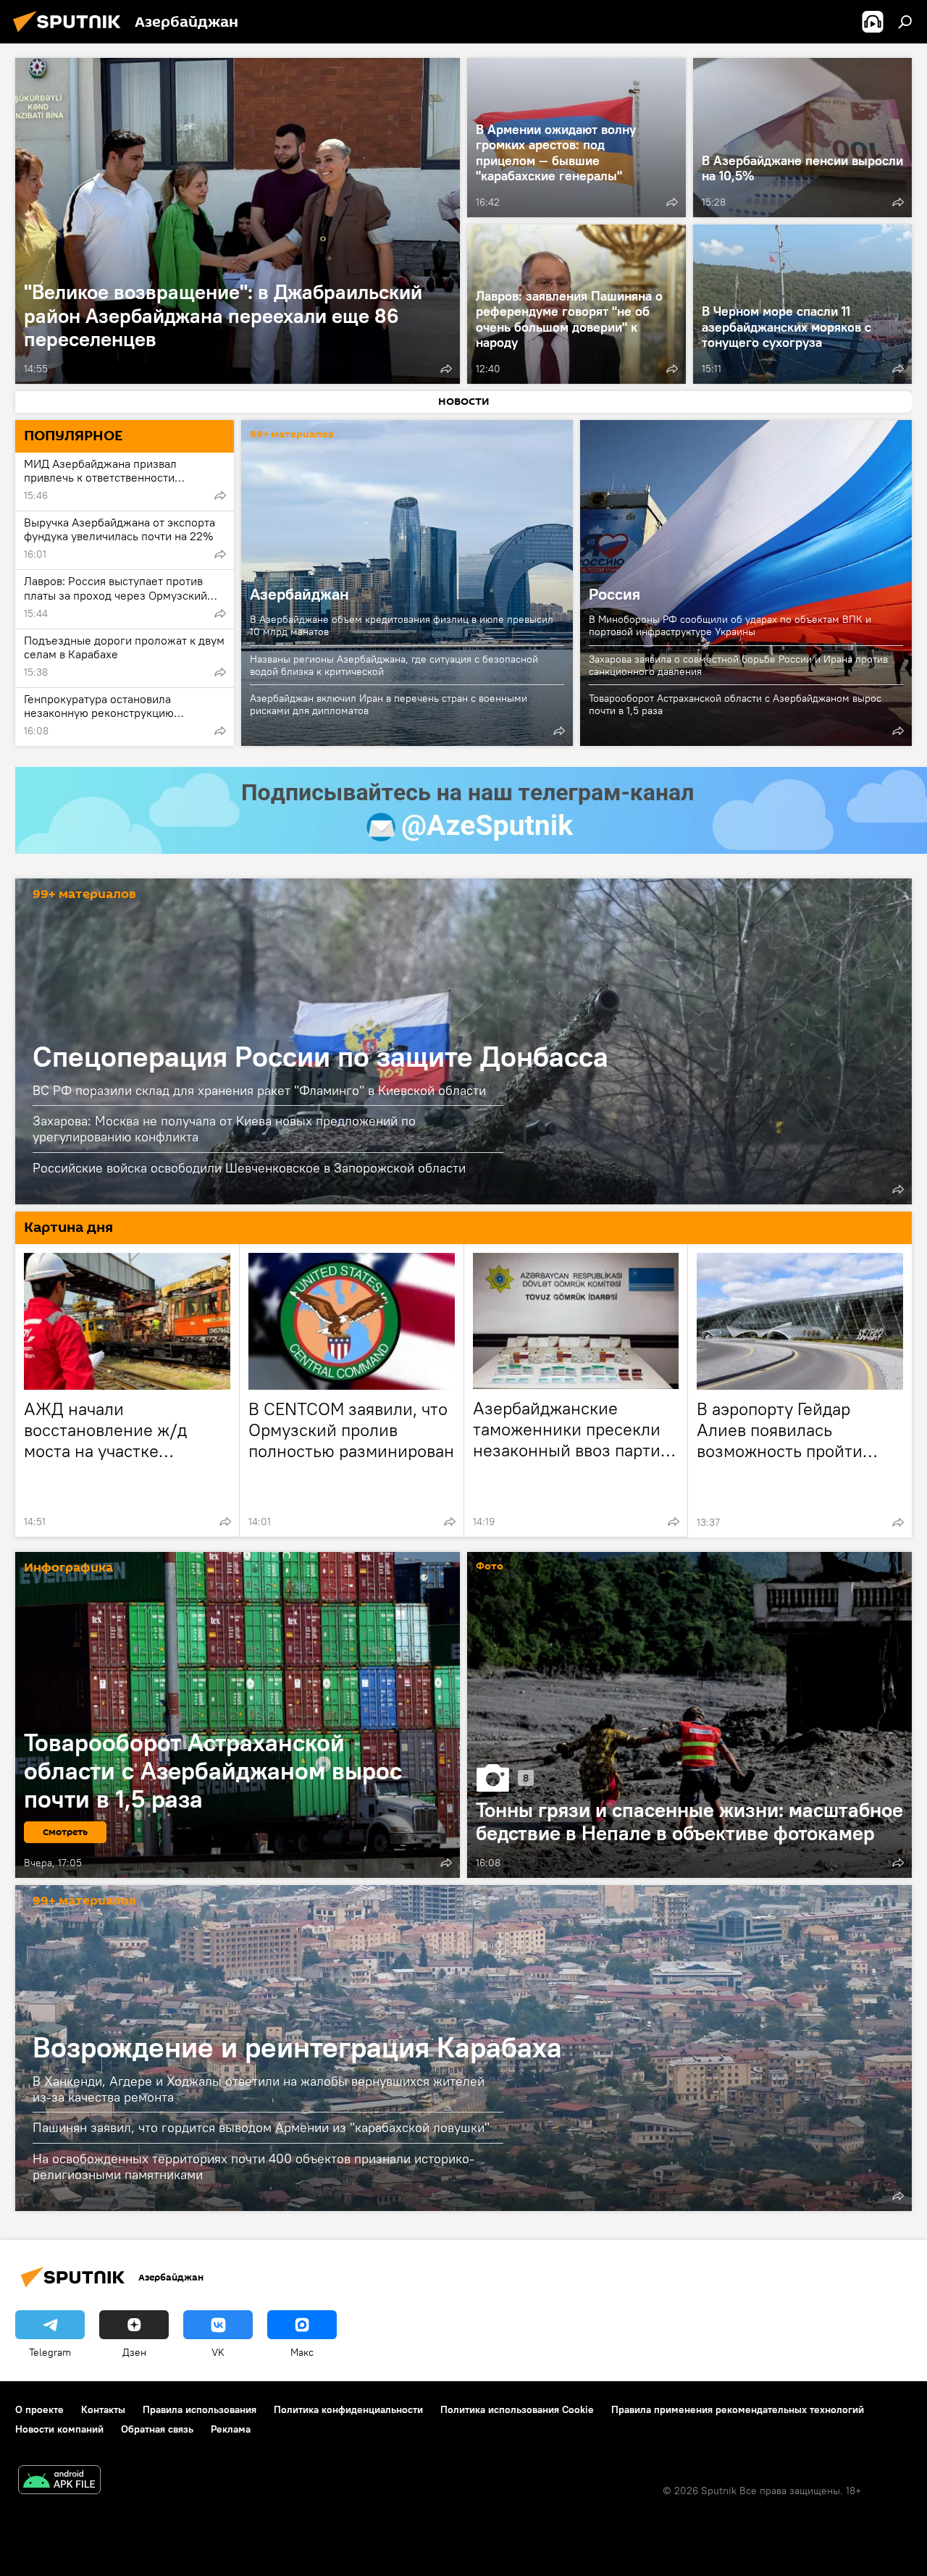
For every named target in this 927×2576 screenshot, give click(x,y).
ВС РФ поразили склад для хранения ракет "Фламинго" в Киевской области (259, 1090)
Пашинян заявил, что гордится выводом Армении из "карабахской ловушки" (261, 2127)
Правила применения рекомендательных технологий (738, 2409)
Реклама (231, 2429)
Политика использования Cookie (517, 2409)
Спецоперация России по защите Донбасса (320, 1056)
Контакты (103, 2409)
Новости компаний (59, 2429)
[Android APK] (59, 2481)
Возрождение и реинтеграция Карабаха (297, 2047)
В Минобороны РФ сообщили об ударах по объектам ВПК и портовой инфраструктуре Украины (730, 625)
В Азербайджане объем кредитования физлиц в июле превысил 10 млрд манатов (402, 625)
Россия (614, 594)
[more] (446, 369)
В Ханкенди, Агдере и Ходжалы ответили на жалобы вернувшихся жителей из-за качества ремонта (259, 2089)
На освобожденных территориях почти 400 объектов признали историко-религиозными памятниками (253, 2166)
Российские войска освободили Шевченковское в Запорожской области (249, 1168)
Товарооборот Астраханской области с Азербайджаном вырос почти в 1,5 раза (735, 704)
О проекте (39, 2409)
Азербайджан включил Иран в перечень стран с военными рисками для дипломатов (389, 704)
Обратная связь (157, 2429)
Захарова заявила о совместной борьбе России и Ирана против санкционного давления (738, 665)
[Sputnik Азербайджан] (71, 34)
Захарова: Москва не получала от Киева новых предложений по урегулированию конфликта (224, 1129)
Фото (490, 1567)
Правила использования (200, 2409)
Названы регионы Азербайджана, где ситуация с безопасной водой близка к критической (394, 665)
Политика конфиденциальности (348, 2409)
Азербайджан (299, 594)
